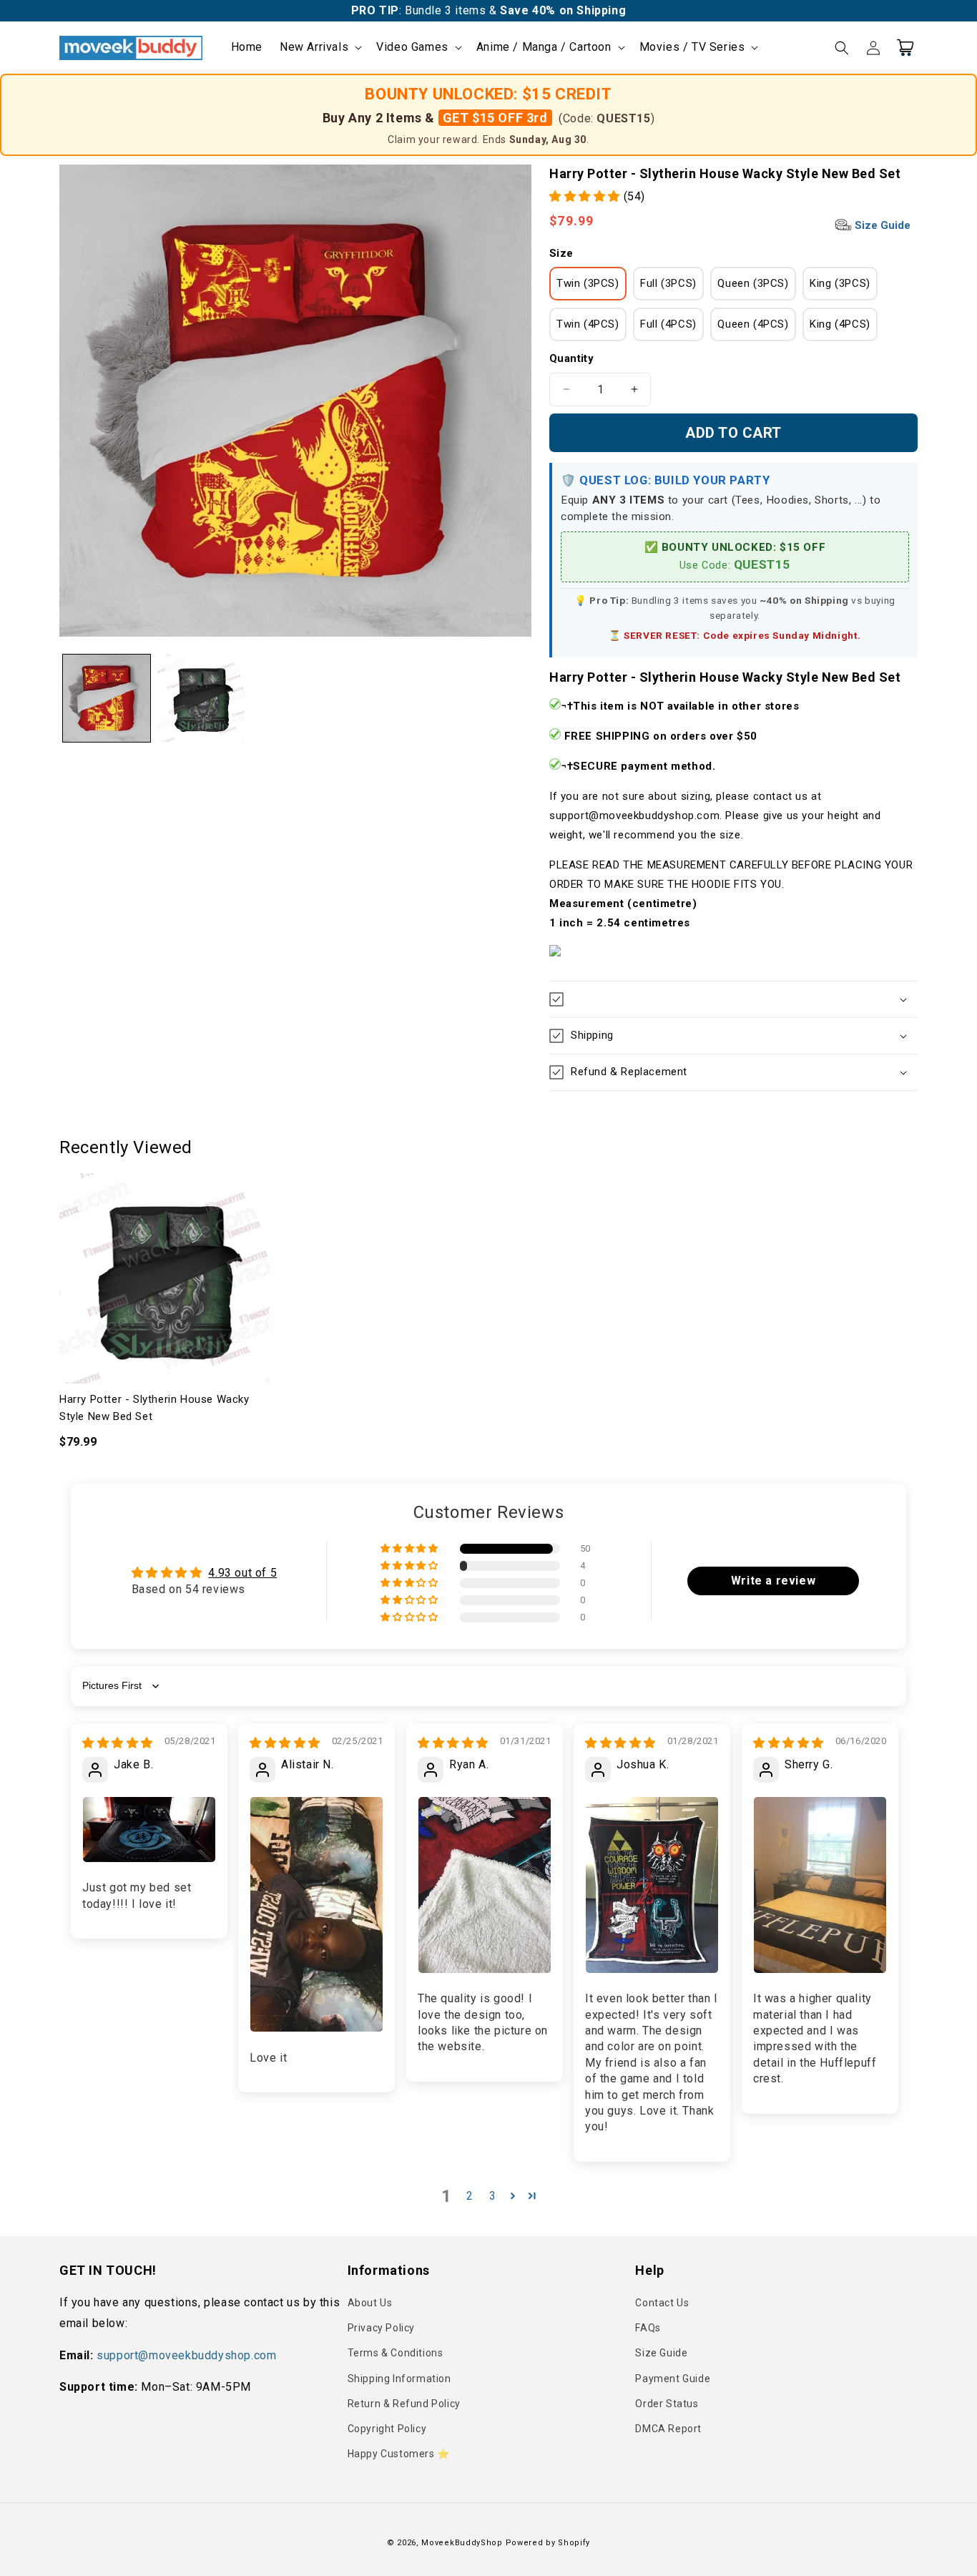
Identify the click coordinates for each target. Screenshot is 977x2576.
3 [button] (493, 2196)
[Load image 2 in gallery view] (201, 698)
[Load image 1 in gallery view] (107, 698)
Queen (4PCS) (753, 324)
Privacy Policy (381, 2328)
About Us (370, 2303)
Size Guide (881, 225)
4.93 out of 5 (242, 1573)
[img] (118, 1743)
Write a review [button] (773, 1581)
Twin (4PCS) (588, 324)
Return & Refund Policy (404, 2404)
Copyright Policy (387, 2429)
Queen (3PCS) (753, 283)
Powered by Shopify (548, 2543)
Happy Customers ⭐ (399, 2454)
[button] (319, 48)
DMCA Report (668, 2429)
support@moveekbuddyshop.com (186, 2355)
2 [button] (470, 2196)
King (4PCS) (840, 324)
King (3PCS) (840, 283)
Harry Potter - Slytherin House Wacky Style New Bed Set (154, 1408)
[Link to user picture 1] (149, 1830)
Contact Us (662, 2303)
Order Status (667, 2404)
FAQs (648, 2328)
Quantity (571, 358)
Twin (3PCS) (588, 283)
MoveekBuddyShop (462, 2543)
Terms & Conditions (396, 2353)
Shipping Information (399, 2379)
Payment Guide (673, 2379)
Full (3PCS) (668, 283)
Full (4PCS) (668, 324)
